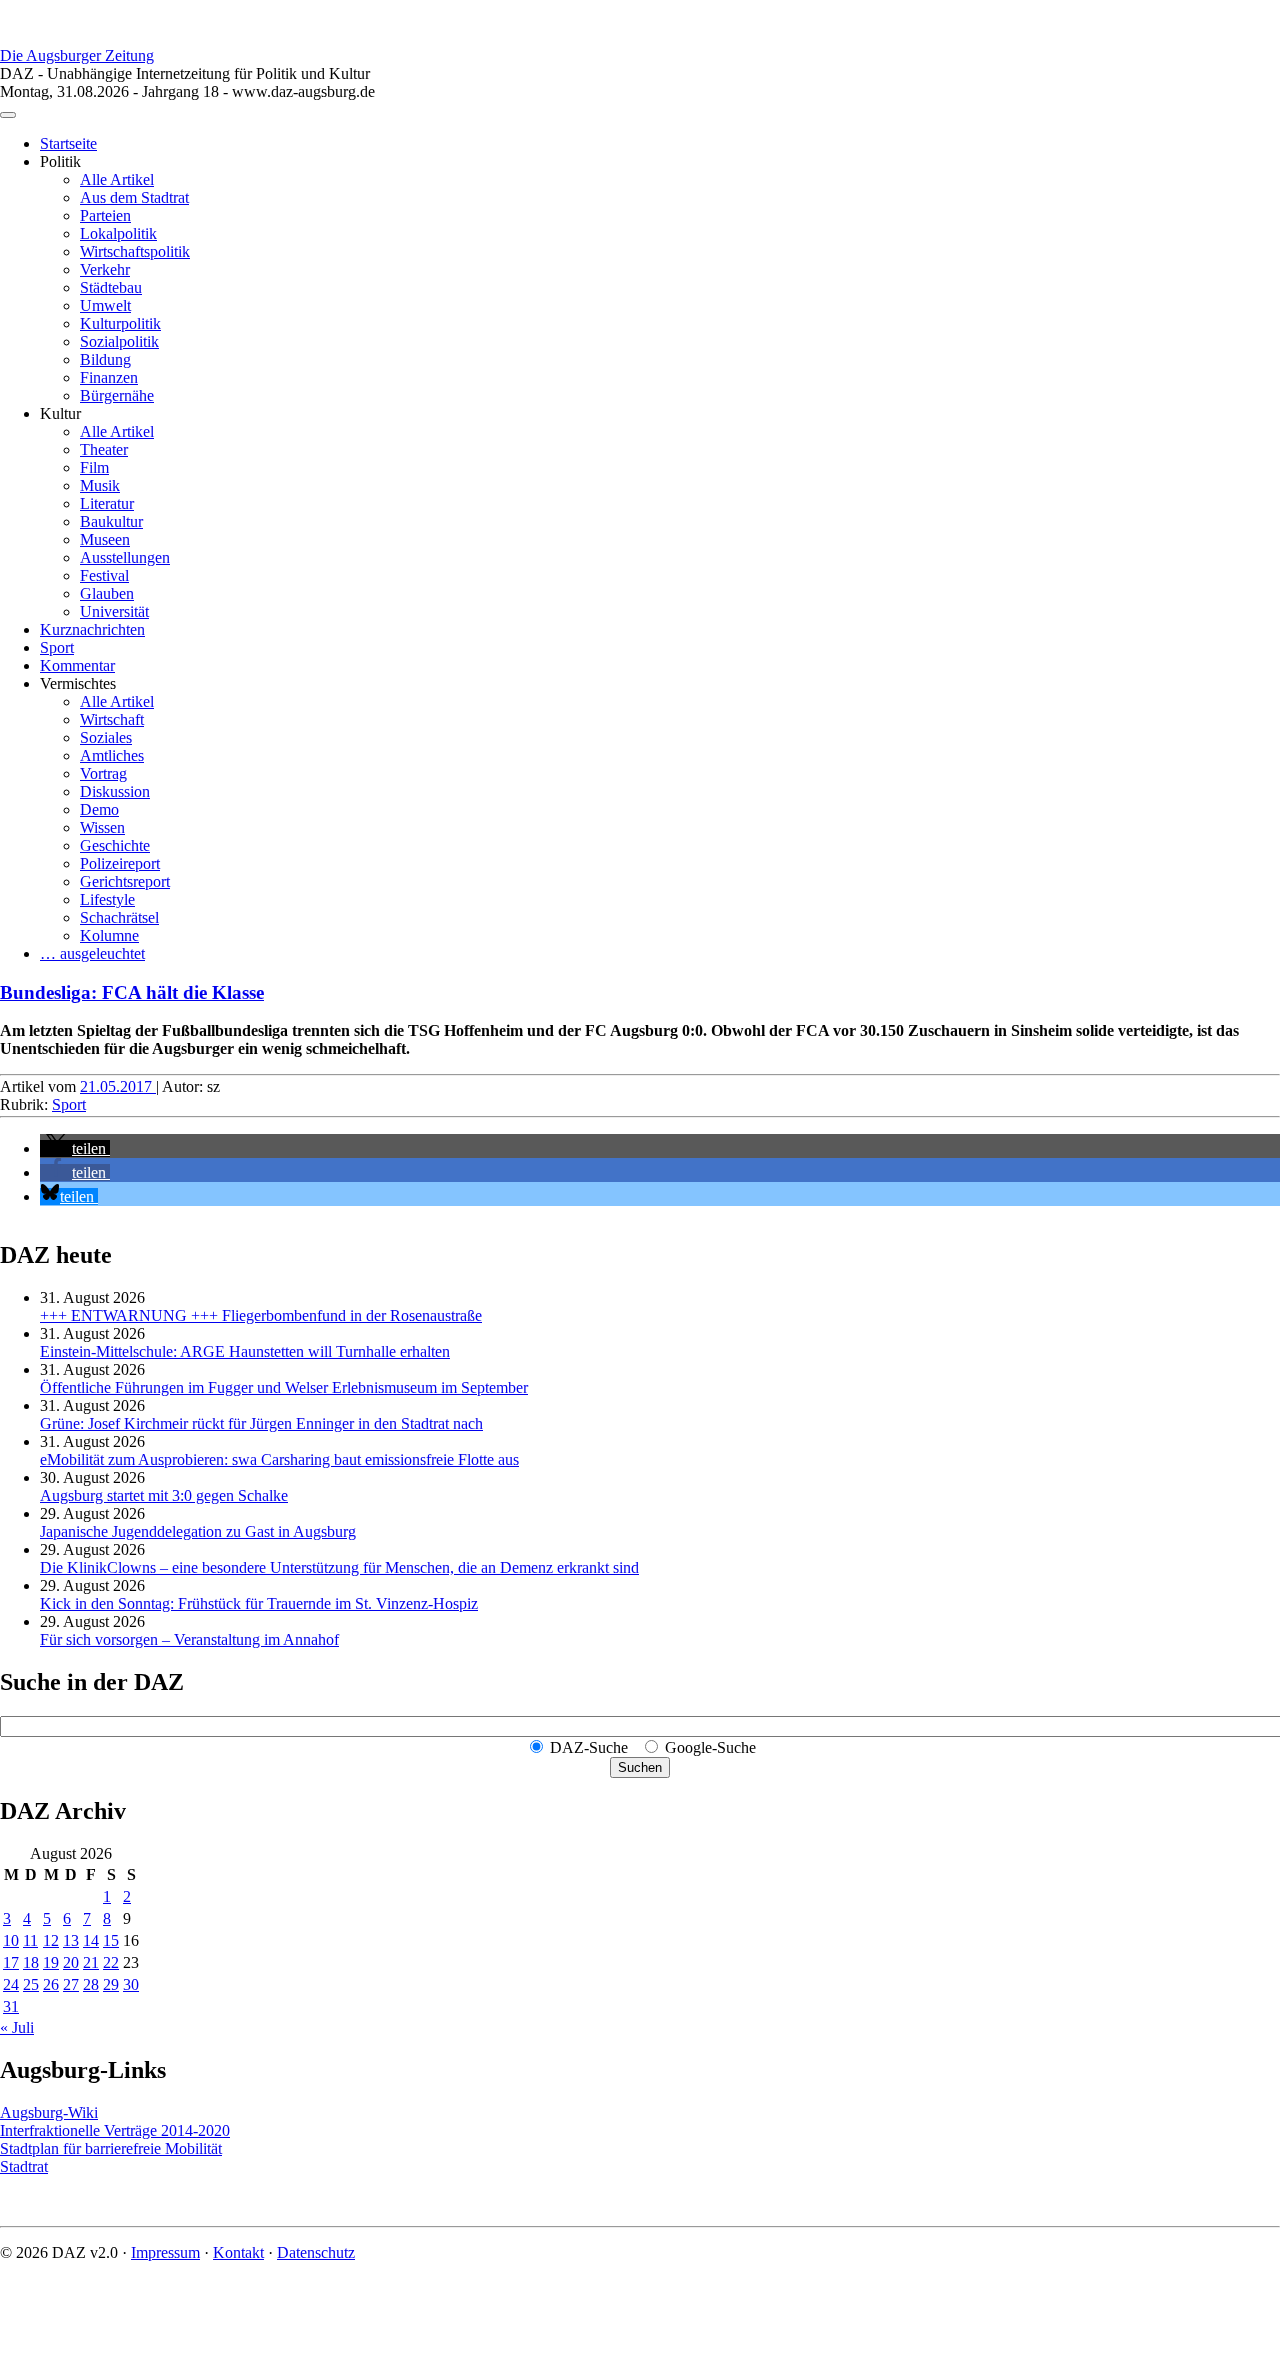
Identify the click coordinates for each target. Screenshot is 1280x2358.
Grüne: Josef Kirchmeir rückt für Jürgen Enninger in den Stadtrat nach (261, 1423)
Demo (99, 809)
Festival (104, 575)
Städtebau (111, 287)
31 (11, 2006)
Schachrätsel (119, 917)
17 (11, 1962)
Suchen (640, 1767)
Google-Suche (710, 1747)
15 (111, 1940)
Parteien (105, 215)
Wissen (102, 827)
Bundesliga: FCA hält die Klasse (132, 992)
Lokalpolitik (118, 233)
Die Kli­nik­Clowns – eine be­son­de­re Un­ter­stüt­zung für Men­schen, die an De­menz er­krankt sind (339, 1567)
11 (30, 1940)
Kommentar (77, 665)
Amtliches (112, 755)
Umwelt (105, 305)
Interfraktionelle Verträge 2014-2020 (115, 2130)
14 (91, 1940)
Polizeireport (120, 863)
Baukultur (111, 521)
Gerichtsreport (125, 881)
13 (71, 1940)
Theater (104, 449)
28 (91, 1984)
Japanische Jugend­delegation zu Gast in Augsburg (198, 1531)
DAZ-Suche (589, 1747)
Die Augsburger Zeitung (77, 55)
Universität (114, 611)
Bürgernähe (117, 395)
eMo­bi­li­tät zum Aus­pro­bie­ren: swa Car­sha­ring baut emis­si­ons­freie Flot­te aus (279, 1459)
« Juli (17, 2027)
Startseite (68, 143)
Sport (57, 647)
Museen (105, 539)
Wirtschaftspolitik (135, 251)
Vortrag (103, 773)
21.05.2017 (118, 1086)
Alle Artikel (117, 179)
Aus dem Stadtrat (134, 197)
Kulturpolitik (120, 323)
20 (71, 1962)
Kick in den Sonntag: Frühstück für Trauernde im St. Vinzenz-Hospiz (259, 1603)
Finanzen (109, 377)
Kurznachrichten (92, 629)
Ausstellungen (125, 557)
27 (71, 1984)
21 (91, 1962)
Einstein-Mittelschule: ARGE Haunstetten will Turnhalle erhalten (245, 1351)
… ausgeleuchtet (92, 953)
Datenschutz (316, 2252)
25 (31, 1984)
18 (31, 1962)
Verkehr (105, 269)
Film (94, 467)
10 (11, 1940)
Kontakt (238, 2252)
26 (51, 1984)
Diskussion (115, 791)
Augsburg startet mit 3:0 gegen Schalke (164, 1495)
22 (111, 1962)
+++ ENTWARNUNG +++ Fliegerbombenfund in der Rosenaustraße (261, 1315)
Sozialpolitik (119, 341)
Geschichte (115, 845)
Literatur (107, 503)
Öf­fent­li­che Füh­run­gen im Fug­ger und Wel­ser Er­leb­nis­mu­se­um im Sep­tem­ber (284, 1387)
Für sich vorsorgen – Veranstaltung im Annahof (189, 1639)
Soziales (106, 737)
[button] (75, 1148)
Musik (100, 485)
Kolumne (109, 935)
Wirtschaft (112, 719)
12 (51, 1940)
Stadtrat (24, 2166)
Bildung (105, 359)
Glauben (107, 593)
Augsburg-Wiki (49, 2112)
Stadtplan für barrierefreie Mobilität (111, 2148)
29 (111, 1984)
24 (11, 1984)
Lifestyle (107, 899)
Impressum (165, 2252)
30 (131, 1984)
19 (51, 1962)
